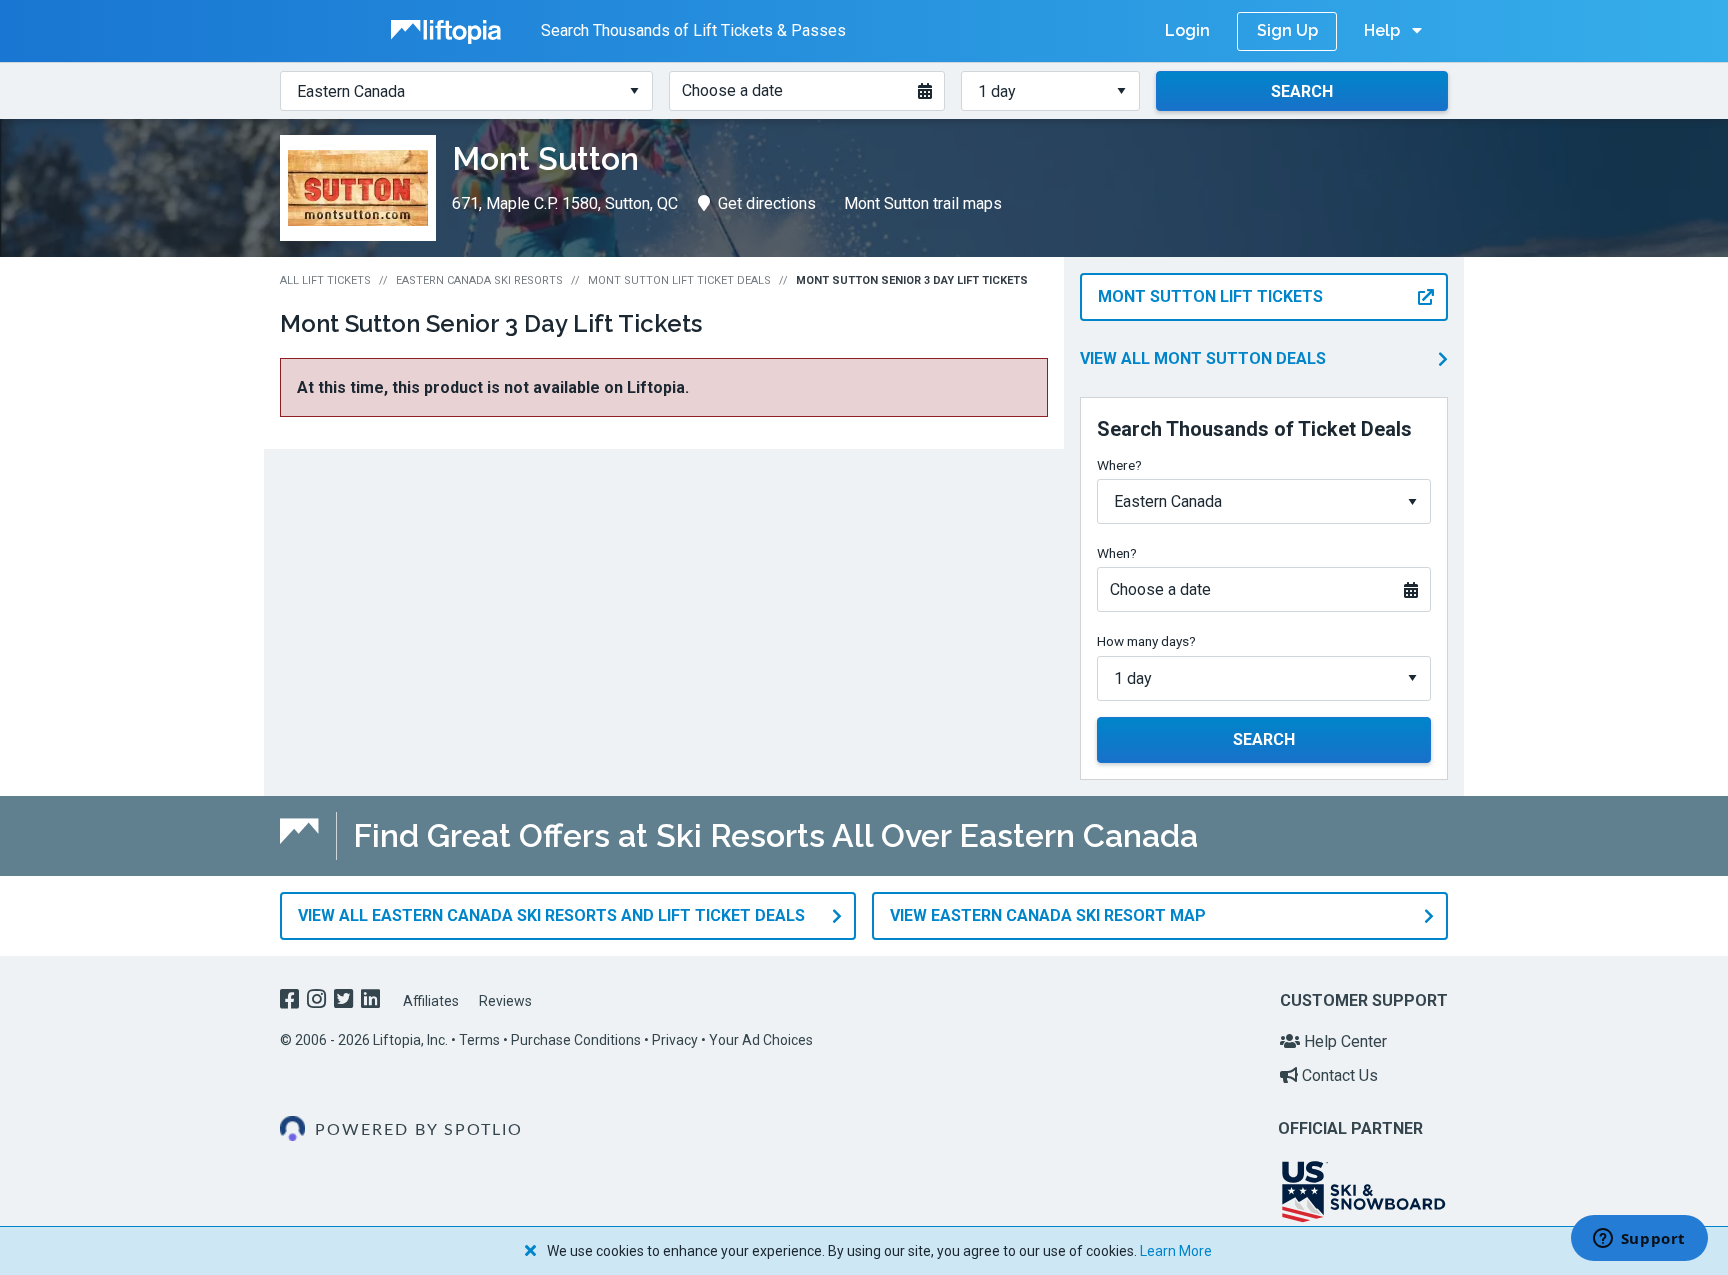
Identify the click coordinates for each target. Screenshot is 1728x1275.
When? (1117, 553)
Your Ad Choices (761, 1040)
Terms (479, 1040)
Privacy (675, 1040)
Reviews (505, 1001)
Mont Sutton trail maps (923, 203)
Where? (1119, 465)
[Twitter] (345, 1001)
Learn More (1176, 1251)
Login (1187, 30)
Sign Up (1287, 30)
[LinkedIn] (372, 1001)
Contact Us (1338, 1075)
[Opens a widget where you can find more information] (1639, 1240)
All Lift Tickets (325, 280)
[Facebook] (291, 1001)
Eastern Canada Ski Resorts (479, 280)
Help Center (1343, 1041)
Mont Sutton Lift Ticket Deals (679, 280)
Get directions (767, 203)
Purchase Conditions (576, 1040)
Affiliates (431, 1001)
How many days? (1146, 641)
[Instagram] (318, 1001)
